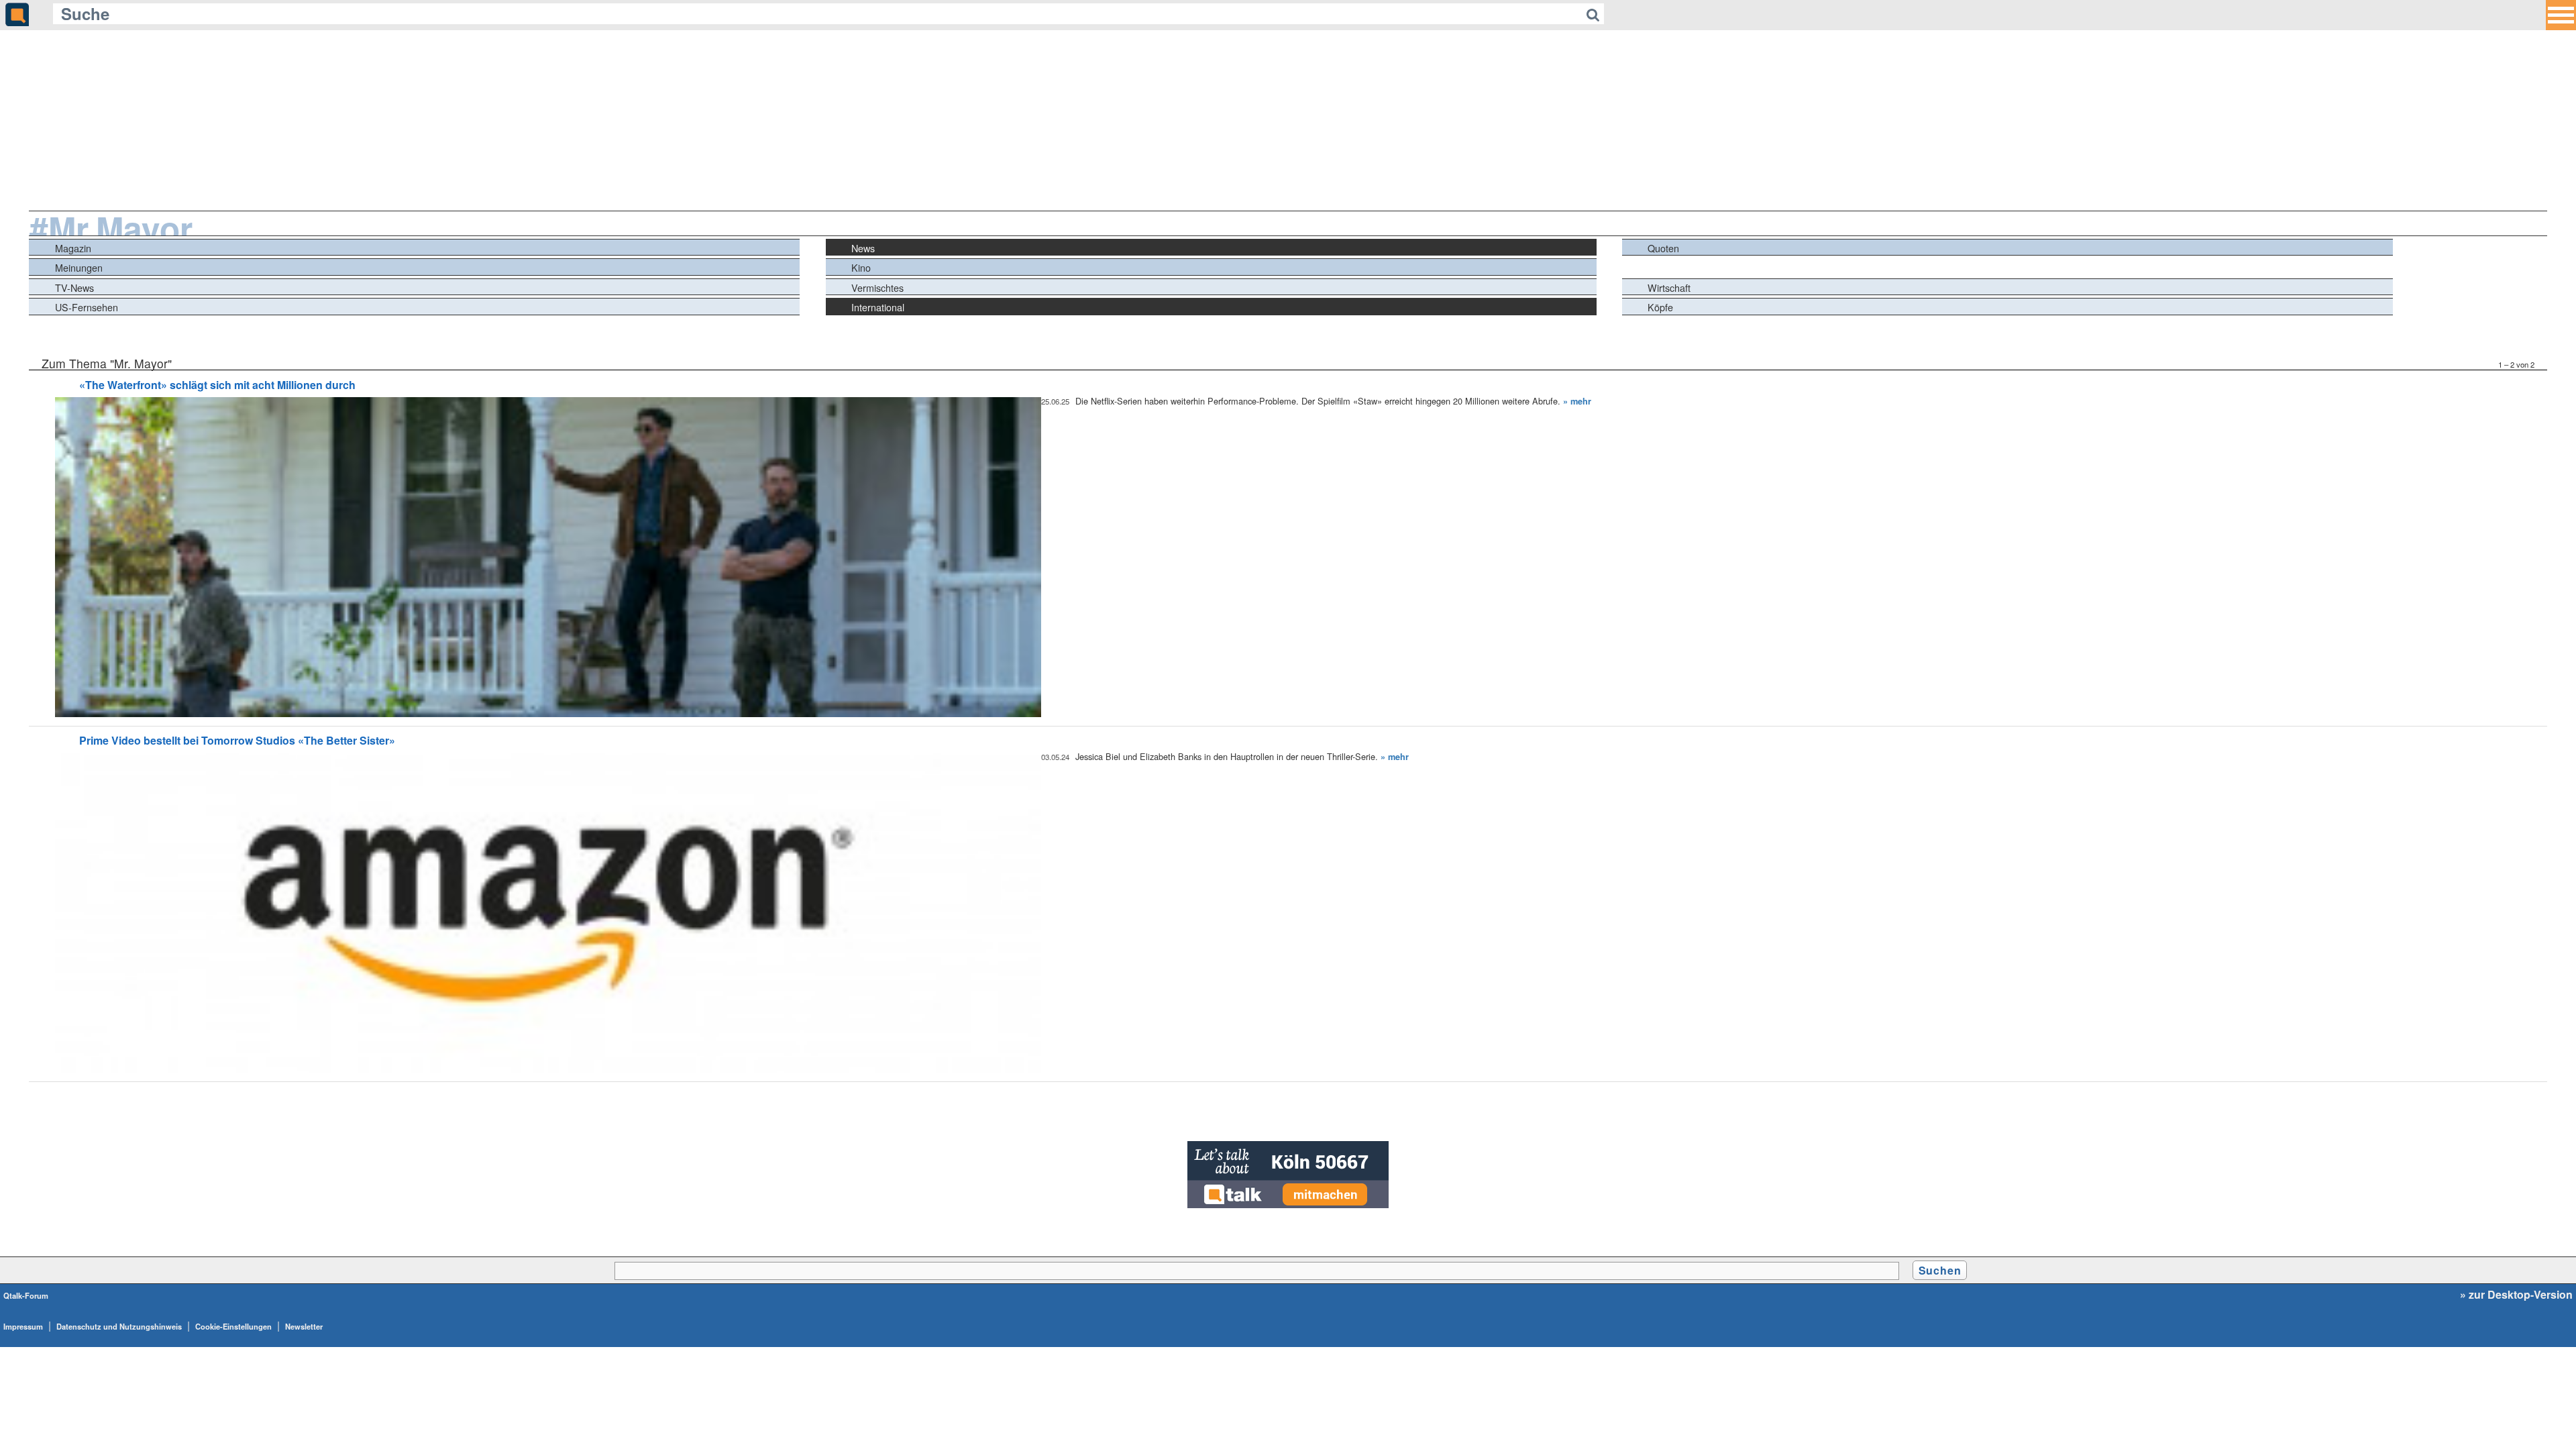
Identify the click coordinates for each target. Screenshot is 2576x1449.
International (878, 307)
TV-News (74, 287)
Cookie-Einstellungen (233, 1326)
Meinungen (79, 267)
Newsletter (304, 1326)
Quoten (1663, 248)
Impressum (23, 1326)
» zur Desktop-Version (2516, 1295)
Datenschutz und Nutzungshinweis (119, 1326)
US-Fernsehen (87, 307)
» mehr (1577, 401)
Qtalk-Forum (26, 1295)
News (863, 248)
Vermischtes (877, 287)
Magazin (73, 248)
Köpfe (1660, 307)
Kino (861, 267)
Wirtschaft (1669, 287)
